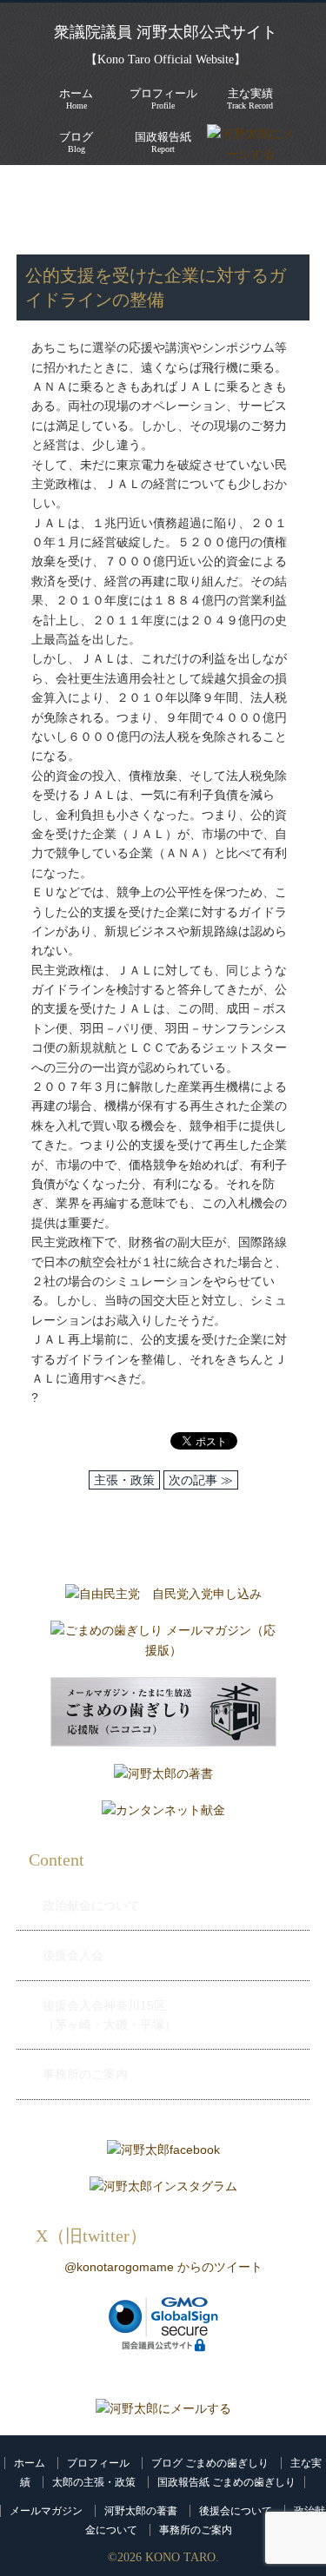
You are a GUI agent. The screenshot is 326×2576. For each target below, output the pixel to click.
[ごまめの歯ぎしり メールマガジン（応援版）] (163, 1645)
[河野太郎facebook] (163, 2154)
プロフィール (98, 2463)
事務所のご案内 (85, 2074)
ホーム (30, 2463)
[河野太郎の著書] (163, 1778)
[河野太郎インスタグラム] (163, 2190)
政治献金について (91, 1906)
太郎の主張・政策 (94, 2482)
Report (163, 142)
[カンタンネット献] (163, 1814)
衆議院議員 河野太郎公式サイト (166, 32)
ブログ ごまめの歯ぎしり (210, 2463)
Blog (76, 142)
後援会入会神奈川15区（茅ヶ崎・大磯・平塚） (110, 2015)
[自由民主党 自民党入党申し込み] (163, 1598)
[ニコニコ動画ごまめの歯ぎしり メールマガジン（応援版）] (163, 1716)
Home (76, 99)
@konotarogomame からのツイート (163, 2267)
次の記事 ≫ (201, 1480)
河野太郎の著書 (141, 2511)
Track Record (250, 99)
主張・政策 (57, 209)
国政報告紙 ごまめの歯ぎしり (226, 2482)
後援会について (236, 2511)
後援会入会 (73, 1955)
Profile (163, 99)
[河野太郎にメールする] (163, 2408)
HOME (35, 191)
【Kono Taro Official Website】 (166, 59)
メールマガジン (46, 2511)
